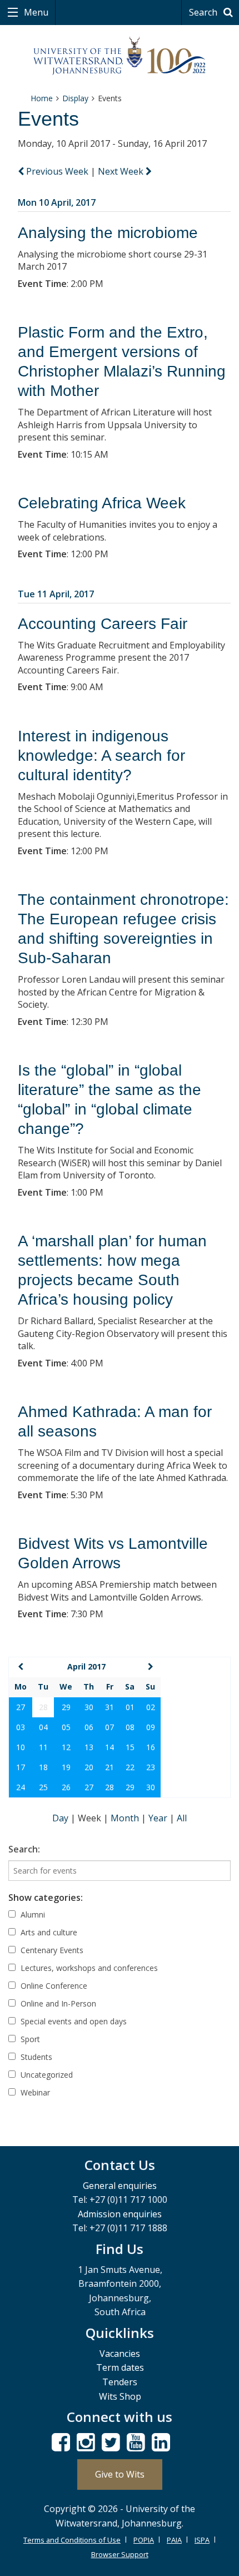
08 (130, 1727)
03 (21, 1727)
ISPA (202, 2540)
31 (109, 1707)
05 (66, 1727)
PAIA (174, 2540)
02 (151, 1707)
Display (75, 98)
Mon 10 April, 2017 (57, 202)
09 (151, 1727)
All (182, 1818)
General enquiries (120, 2186)
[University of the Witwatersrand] (120, 56)
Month (126, 1818)
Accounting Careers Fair (103, 624)
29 (66, 1707)
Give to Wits (120, 2474)
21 (109, 1767)
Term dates (120, 2367)
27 (21, 1707)
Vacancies (120, 2354)
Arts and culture (48, 1932)
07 (109, 1727)
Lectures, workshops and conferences (88, 1968)
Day (61, 1818)
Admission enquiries (120, 2214)
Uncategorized (46, 2075)
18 (43, 1767)
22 (130, 1767)
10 (21, 1747)
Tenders (120, 2382)
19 (66, 1767)
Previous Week (57, 171)
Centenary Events (51, 1950)
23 (151, 1767)
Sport (29, 2039)
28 (109, 1787)
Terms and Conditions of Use (72, 2540)
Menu (35, 12)
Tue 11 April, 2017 (56, 594)
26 (66, 1787)
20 (89, 1767)
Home (42, 98)
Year (159, 1818)
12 (66, 1747)
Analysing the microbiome (108, 233)
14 (109, 1747)
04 (43, 1727)
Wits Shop (120, 2396)
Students (35, 2057)
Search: (24, 1849)
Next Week (122, 171)
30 (89, 1707)
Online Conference (53, 1986)
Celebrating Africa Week (102, 503)
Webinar (34, 2092)
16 (151, 1747)
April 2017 (86, 1666)
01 (130, 1707)
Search (204, 12)
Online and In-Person (57, 2003)
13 (89, 1747)
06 (89, 1727)
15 (130, 1747)
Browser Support (120, 2554)
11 (43, 1747)
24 (21, 1787)
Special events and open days (73, 2021)
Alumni (32, 1914)
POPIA (144, 2540)
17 (21, 1767)
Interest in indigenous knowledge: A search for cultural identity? (101, 756)
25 (43, 1787)
